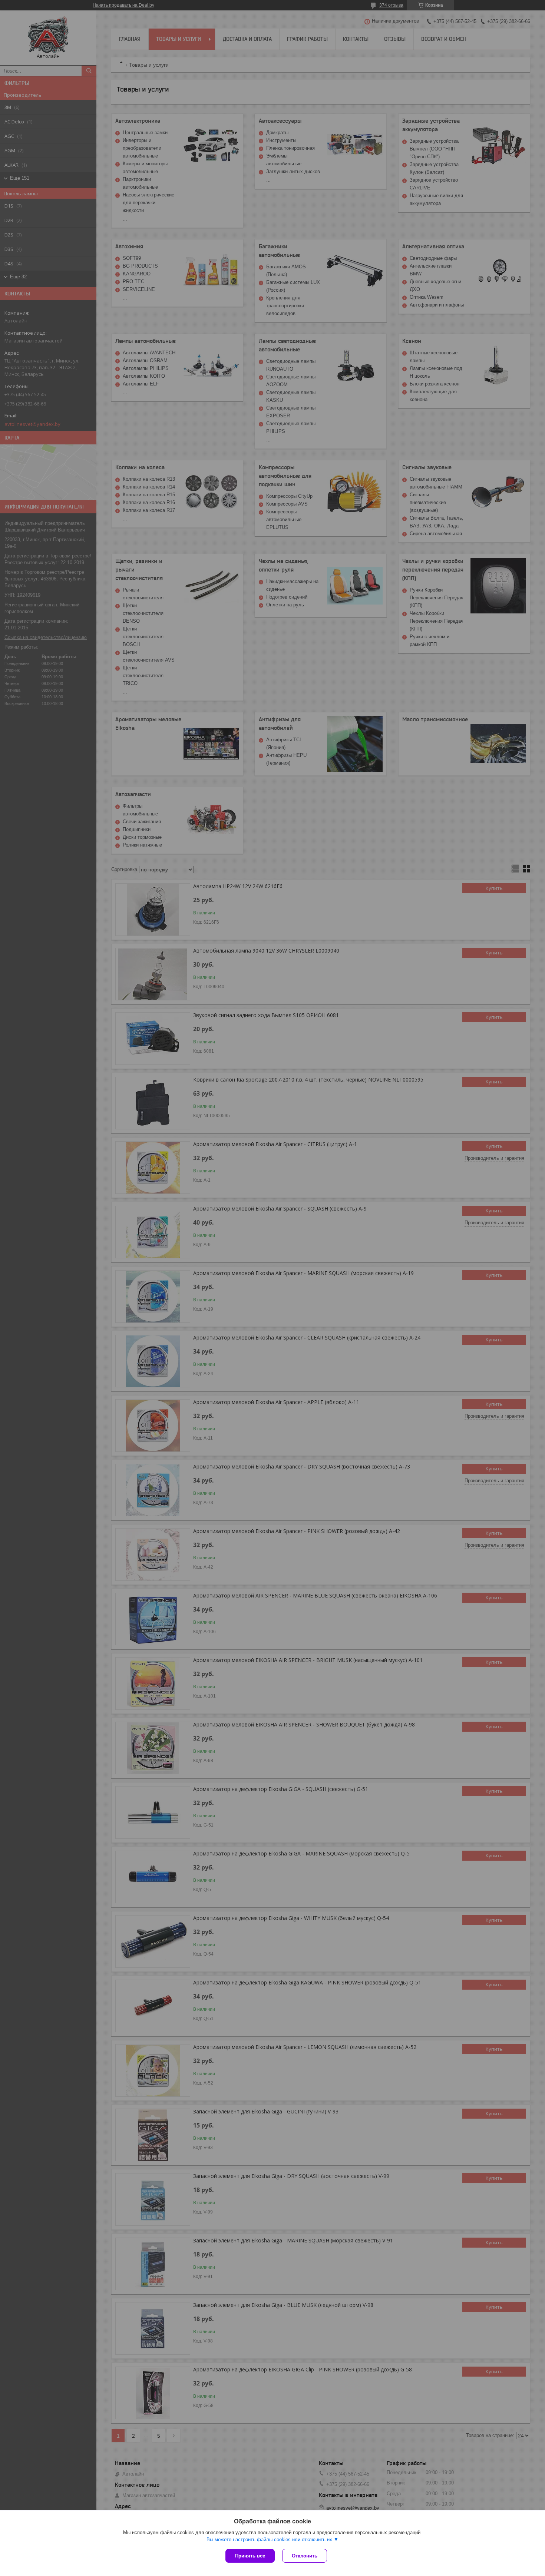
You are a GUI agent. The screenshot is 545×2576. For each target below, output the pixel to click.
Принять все (250, 2556)
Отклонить (305, 2556)
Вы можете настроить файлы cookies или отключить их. (270, 2539)
